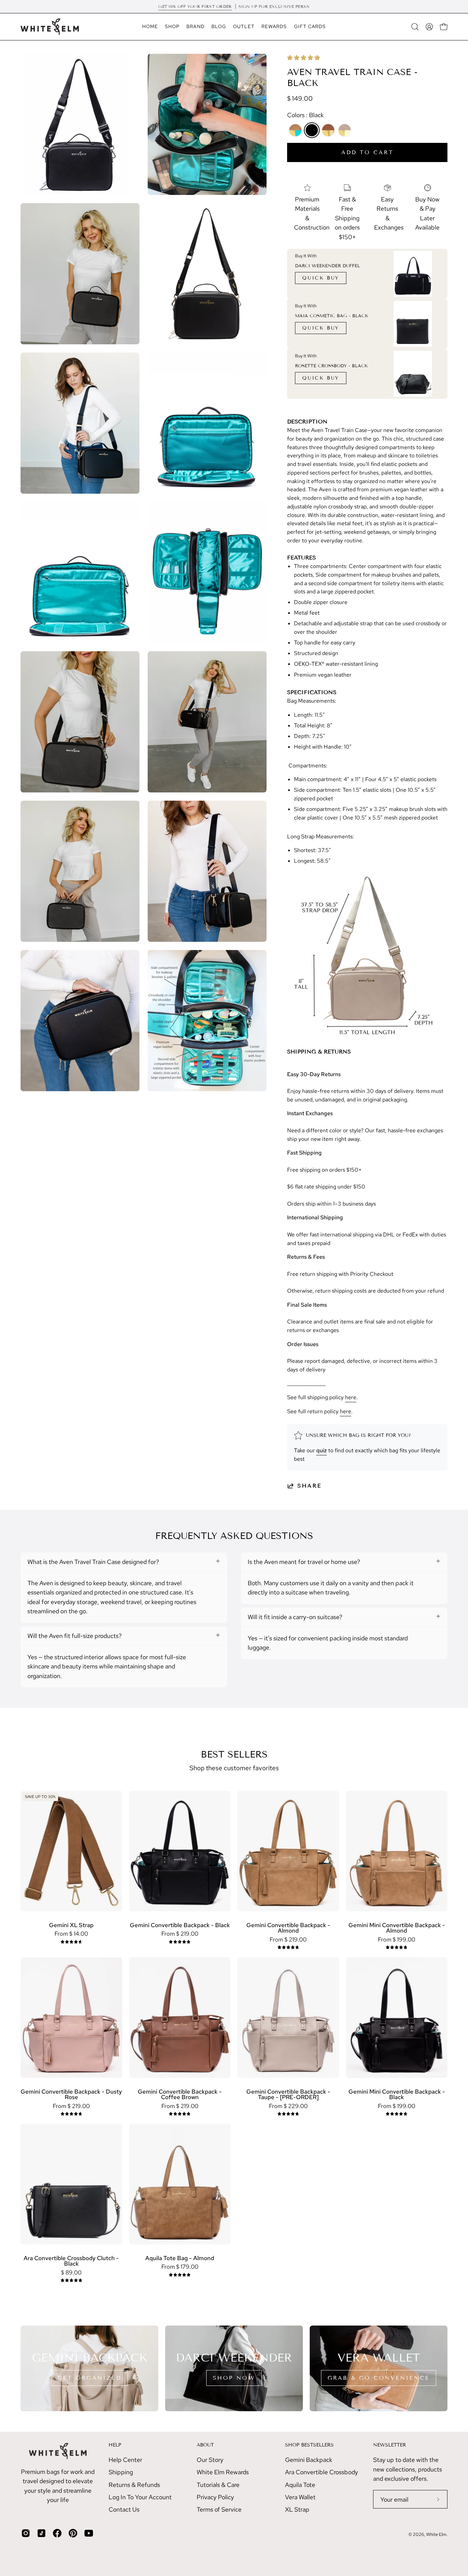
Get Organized (89, 2378)
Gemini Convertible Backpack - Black (180, 1925)
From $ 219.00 (180, 1934)
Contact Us (124, 2509)
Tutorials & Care (218, 2485)
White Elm (436, 2534)
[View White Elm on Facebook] (57, 2533)
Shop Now (234, 2378)
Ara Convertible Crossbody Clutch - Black (71, 2261)
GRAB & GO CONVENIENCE (379, 2378)
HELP (115, 2445)
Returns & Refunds (134, 2485)
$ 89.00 (71, 2273)
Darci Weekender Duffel (328, 266)
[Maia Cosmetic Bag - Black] (413, 324)
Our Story (210, 2460)
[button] (304, 58)
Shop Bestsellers (309, 2445)
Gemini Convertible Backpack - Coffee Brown (180, 2094)
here (351, 1397)
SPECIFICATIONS (312, 692)
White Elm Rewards (223, 2472)
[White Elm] (50, 27)
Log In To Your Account (140, 2497)
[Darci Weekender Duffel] (413, 274)
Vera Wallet (300, 2497)
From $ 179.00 (180, 2267)
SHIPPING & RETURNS (319, 1052)
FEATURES (301, 558)
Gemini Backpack (309, 2460)
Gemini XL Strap (71, 1925)
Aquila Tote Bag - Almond (180, 2258)
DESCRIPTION (307, 422)
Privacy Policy (215, 2497)
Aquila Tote (300, 2485)
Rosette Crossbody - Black (331, 366)
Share (310, 1486)
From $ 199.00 (397, 1940)
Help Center (125, 2460)
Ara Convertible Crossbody (322, 2472)
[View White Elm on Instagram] (26, 2533)
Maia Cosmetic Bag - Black (331, 316)
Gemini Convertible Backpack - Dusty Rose (71, 2094)
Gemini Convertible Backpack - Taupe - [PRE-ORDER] (288, 2094)
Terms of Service (219, 2509)
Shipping (121, 2472)
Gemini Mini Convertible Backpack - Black (397, 2094)
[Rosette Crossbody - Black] (413, 374)
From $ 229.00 (288, 2106)
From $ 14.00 (71, 1934)
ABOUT (205, 2445)
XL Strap (297, 2509)
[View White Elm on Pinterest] (73, 2533)
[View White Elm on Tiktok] (41, 2533)
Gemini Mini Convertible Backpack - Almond (397, 1928)
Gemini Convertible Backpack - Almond (288, 1928)
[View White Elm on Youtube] (89, 2533)
